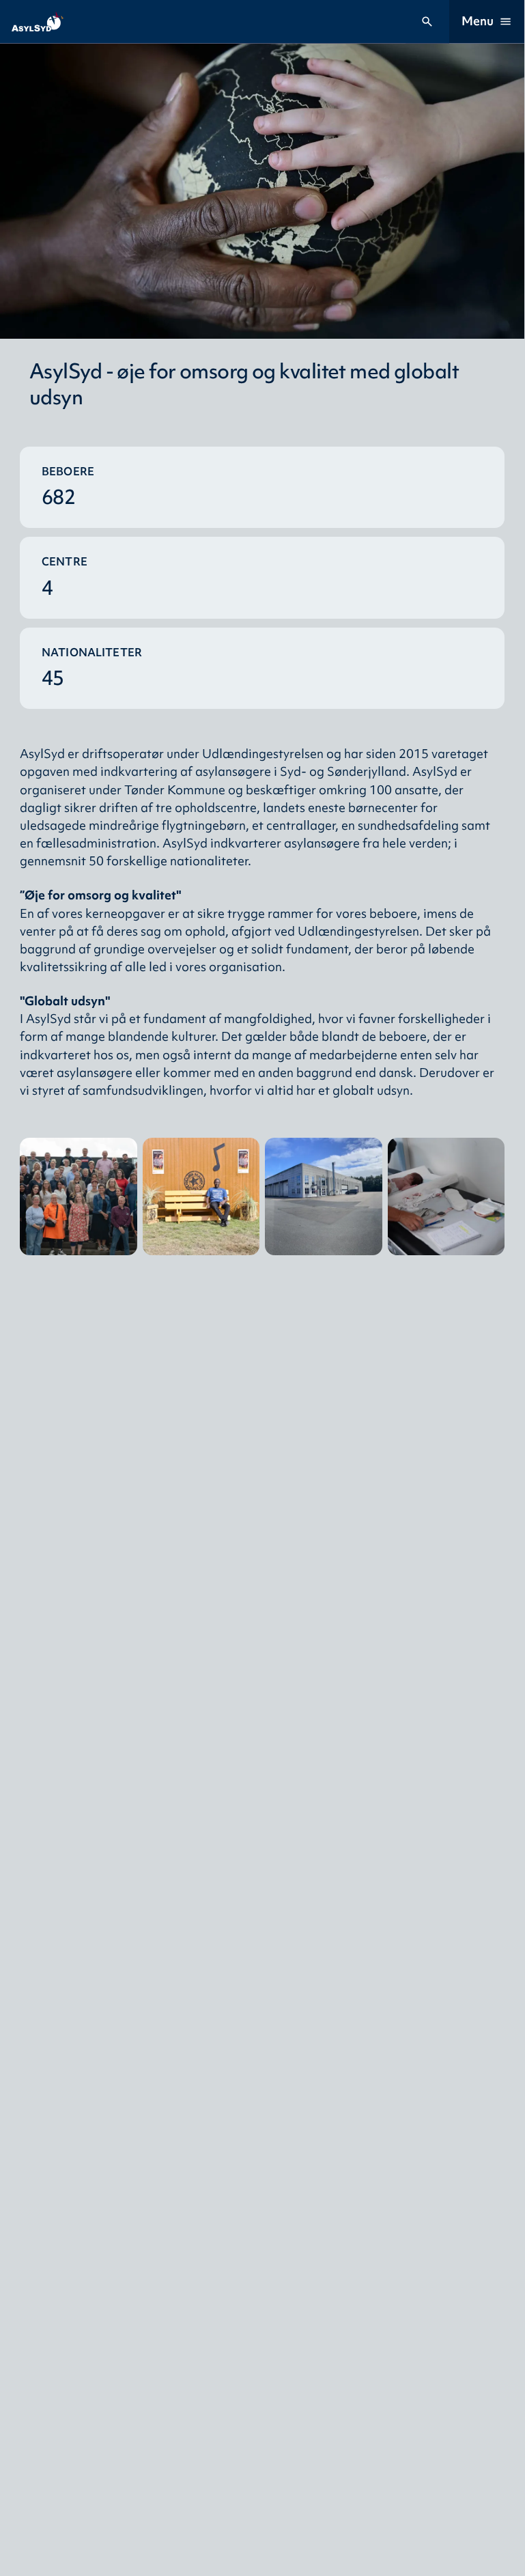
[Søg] (427, 22)
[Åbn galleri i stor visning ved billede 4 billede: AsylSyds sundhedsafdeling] (446, 1196)
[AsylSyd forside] (38, 22)
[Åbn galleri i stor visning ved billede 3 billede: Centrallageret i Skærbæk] (324, 1196)
